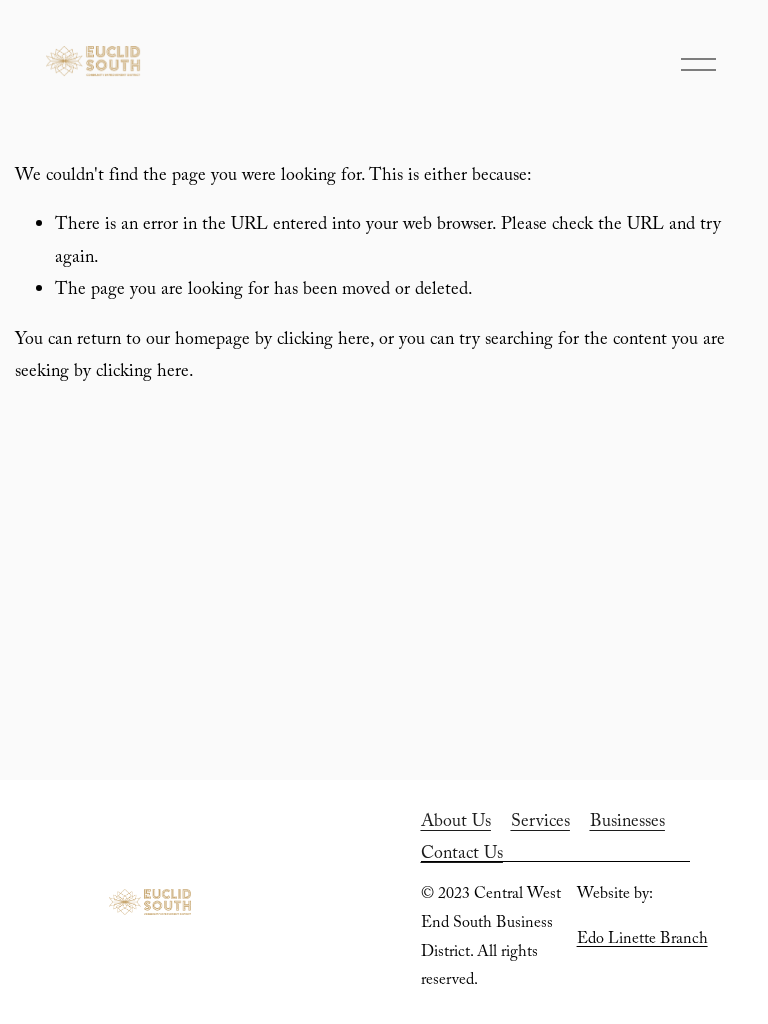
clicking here (323, 341)
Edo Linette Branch (642, 940)
